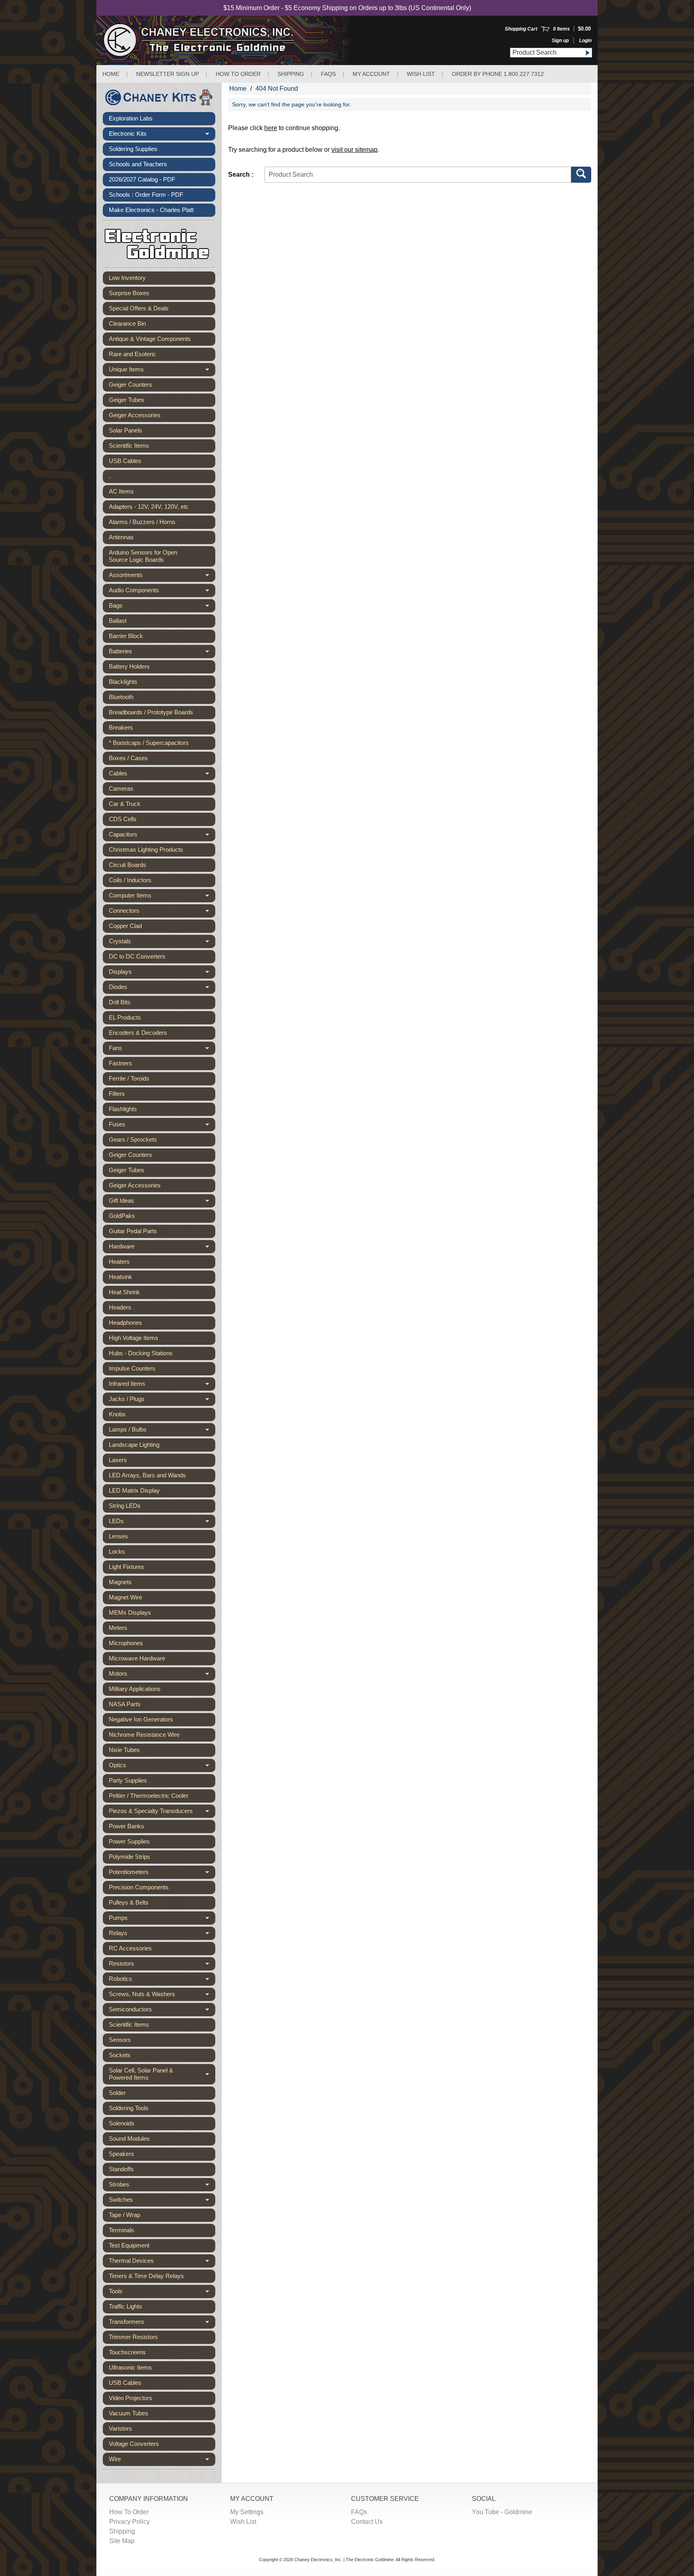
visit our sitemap (354, 150)
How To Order (129, 2512)
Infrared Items (162, 1385)
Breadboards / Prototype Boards (151, 712)
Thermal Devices (162, 2262)
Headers (120, 1307)
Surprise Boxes (129, 293)
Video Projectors (131, 2398)
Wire (162, 2461)
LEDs (162, 1523)
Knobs (117, 1414)
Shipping (291, 74)
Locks (117, 1551)
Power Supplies (129, 1841)
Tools (162, 2293)
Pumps (162, 1919)
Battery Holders (129, 666)
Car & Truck (125, 804)
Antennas (121, 537)
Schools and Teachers (138, 164)
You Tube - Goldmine (502, 2512)
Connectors (162, 912)
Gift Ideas (162, 1202)
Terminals (121, 2230)
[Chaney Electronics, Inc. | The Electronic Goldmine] (234, 40)
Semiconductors (162, 2011)
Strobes (162, 2186)
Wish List (421, 74)
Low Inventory (127, 278)
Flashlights (123, 1109)
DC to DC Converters (137, 956)
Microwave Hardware (137, 1658)
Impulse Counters (132, 1368)
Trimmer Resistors (133, 2337)
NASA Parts (125, 1704)
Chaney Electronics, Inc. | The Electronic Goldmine (344, 2560)
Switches (162, 2201)
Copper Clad (125, 926)
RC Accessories (130, 1948)
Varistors (120, 2428)
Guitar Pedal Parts (133, 1231)
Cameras (121, 788)
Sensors (120, 2040)
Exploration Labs (131, 118)
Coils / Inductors (130, 880)
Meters (118, 1628)
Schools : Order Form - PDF (146, 195)
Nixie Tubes (124, 1750)
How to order (238, 74)
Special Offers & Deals (139, 308)
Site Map (122, 2541)
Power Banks (127, 1826)
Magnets (120, 1582)
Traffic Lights (126, 2306)
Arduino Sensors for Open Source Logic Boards (143, 556)
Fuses (162, 1126)
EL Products (125, 1017)
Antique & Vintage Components (150, 339)
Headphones (126, 1323)
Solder (117, 2093)
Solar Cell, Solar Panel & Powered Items (162, 2074)
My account (371, 74)
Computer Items (162, 897)
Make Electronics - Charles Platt (151, 210)
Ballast (118, 621)
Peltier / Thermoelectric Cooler (149, 1796)
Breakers (121, 727)
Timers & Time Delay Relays (146, 2276)
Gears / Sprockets (133, 1139)
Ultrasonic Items (130, 2367)
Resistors (162, 1965)
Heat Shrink (124, 1292)
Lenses (118, 1536)
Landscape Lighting (134, 1445)
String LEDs (125, 1506)
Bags (162, 607)
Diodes (162, 989)
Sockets (120, 2055)
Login (585, 41)
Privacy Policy (130, 2522)
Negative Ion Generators (141, 1719)
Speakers (121, 2154)
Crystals (162, 943)
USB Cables (125, 461)
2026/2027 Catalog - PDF (142, 179)
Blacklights (123, 682)
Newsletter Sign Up (167, 74)
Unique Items (162, 371)
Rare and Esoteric (133, 354)
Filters (117, 1094)
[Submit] (587, 53)
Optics (162, 1767)
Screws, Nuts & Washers (162, 1996)
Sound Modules (129, 2139)
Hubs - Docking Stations (141, 1353)
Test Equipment (129, 2245)
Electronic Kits (162, 135)
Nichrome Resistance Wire (144, 1735)
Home (111, 74)
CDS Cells (123, 819)
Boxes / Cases (128, 758)
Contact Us (367, 2522)
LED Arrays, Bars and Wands (147, 1475)
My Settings (247, 2512)
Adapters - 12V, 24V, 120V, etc (149, 507)
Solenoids (122, 2123)
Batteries (162, 653)
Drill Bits (120, 1002)
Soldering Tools (129, 2108)
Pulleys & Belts (129, 1902)
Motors (162, 1675)
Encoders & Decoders (138, 1033)
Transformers (162, 2323)
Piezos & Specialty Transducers (162, 1813)
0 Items (561, 29)
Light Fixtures (127, 1567)
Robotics (162, 1980)
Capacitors (162, 836)
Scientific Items (129, 446)
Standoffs (121, 2169)
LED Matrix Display (134, 1490)
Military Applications (135, 1689)
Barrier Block (126, 636)
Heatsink (120, 1277)
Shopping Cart (521, 29)
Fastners (120, 1063)
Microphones (126, 1643)
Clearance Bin (127, 323)
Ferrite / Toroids (129, 1078)
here (271, 128)
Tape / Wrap (125, 2215)
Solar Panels (126, 430)
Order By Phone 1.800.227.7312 (498, 74)
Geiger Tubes (127, 400)
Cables (162, 775)
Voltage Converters (134, 2444)
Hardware (162, 1248)
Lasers (118, 1460)
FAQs (328, 74)
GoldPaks (122, 1216)
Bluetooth (121, 697)
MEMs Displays (130, 1612)
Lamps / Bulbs (162, 1431)
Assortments (162, 577)
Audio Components (162, 592)
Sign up (560, 41)
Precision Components (139, 1887)
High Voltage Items (134, 1338)
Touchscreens (127, 2352)
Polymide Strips (130, 1857)
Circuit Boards (128, 865)
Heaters (119, 1261)
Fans (162, 1050)
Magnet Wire (126, 1597)
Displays (162, 973)
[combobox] (546, 53)
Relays (162, 1935)
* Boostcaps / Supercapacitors (149, 743)
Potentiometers (162, 1874)
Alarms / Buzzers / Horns (142, 522)
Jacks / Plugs (162, 1401)
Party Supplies (128, 1780)
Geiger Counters (131, 384)
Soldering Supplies (133, 149)
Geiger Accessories (135, 415)
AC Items (121, 491)
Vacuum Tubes (129, 2413)
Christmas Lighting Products (146, 849)
